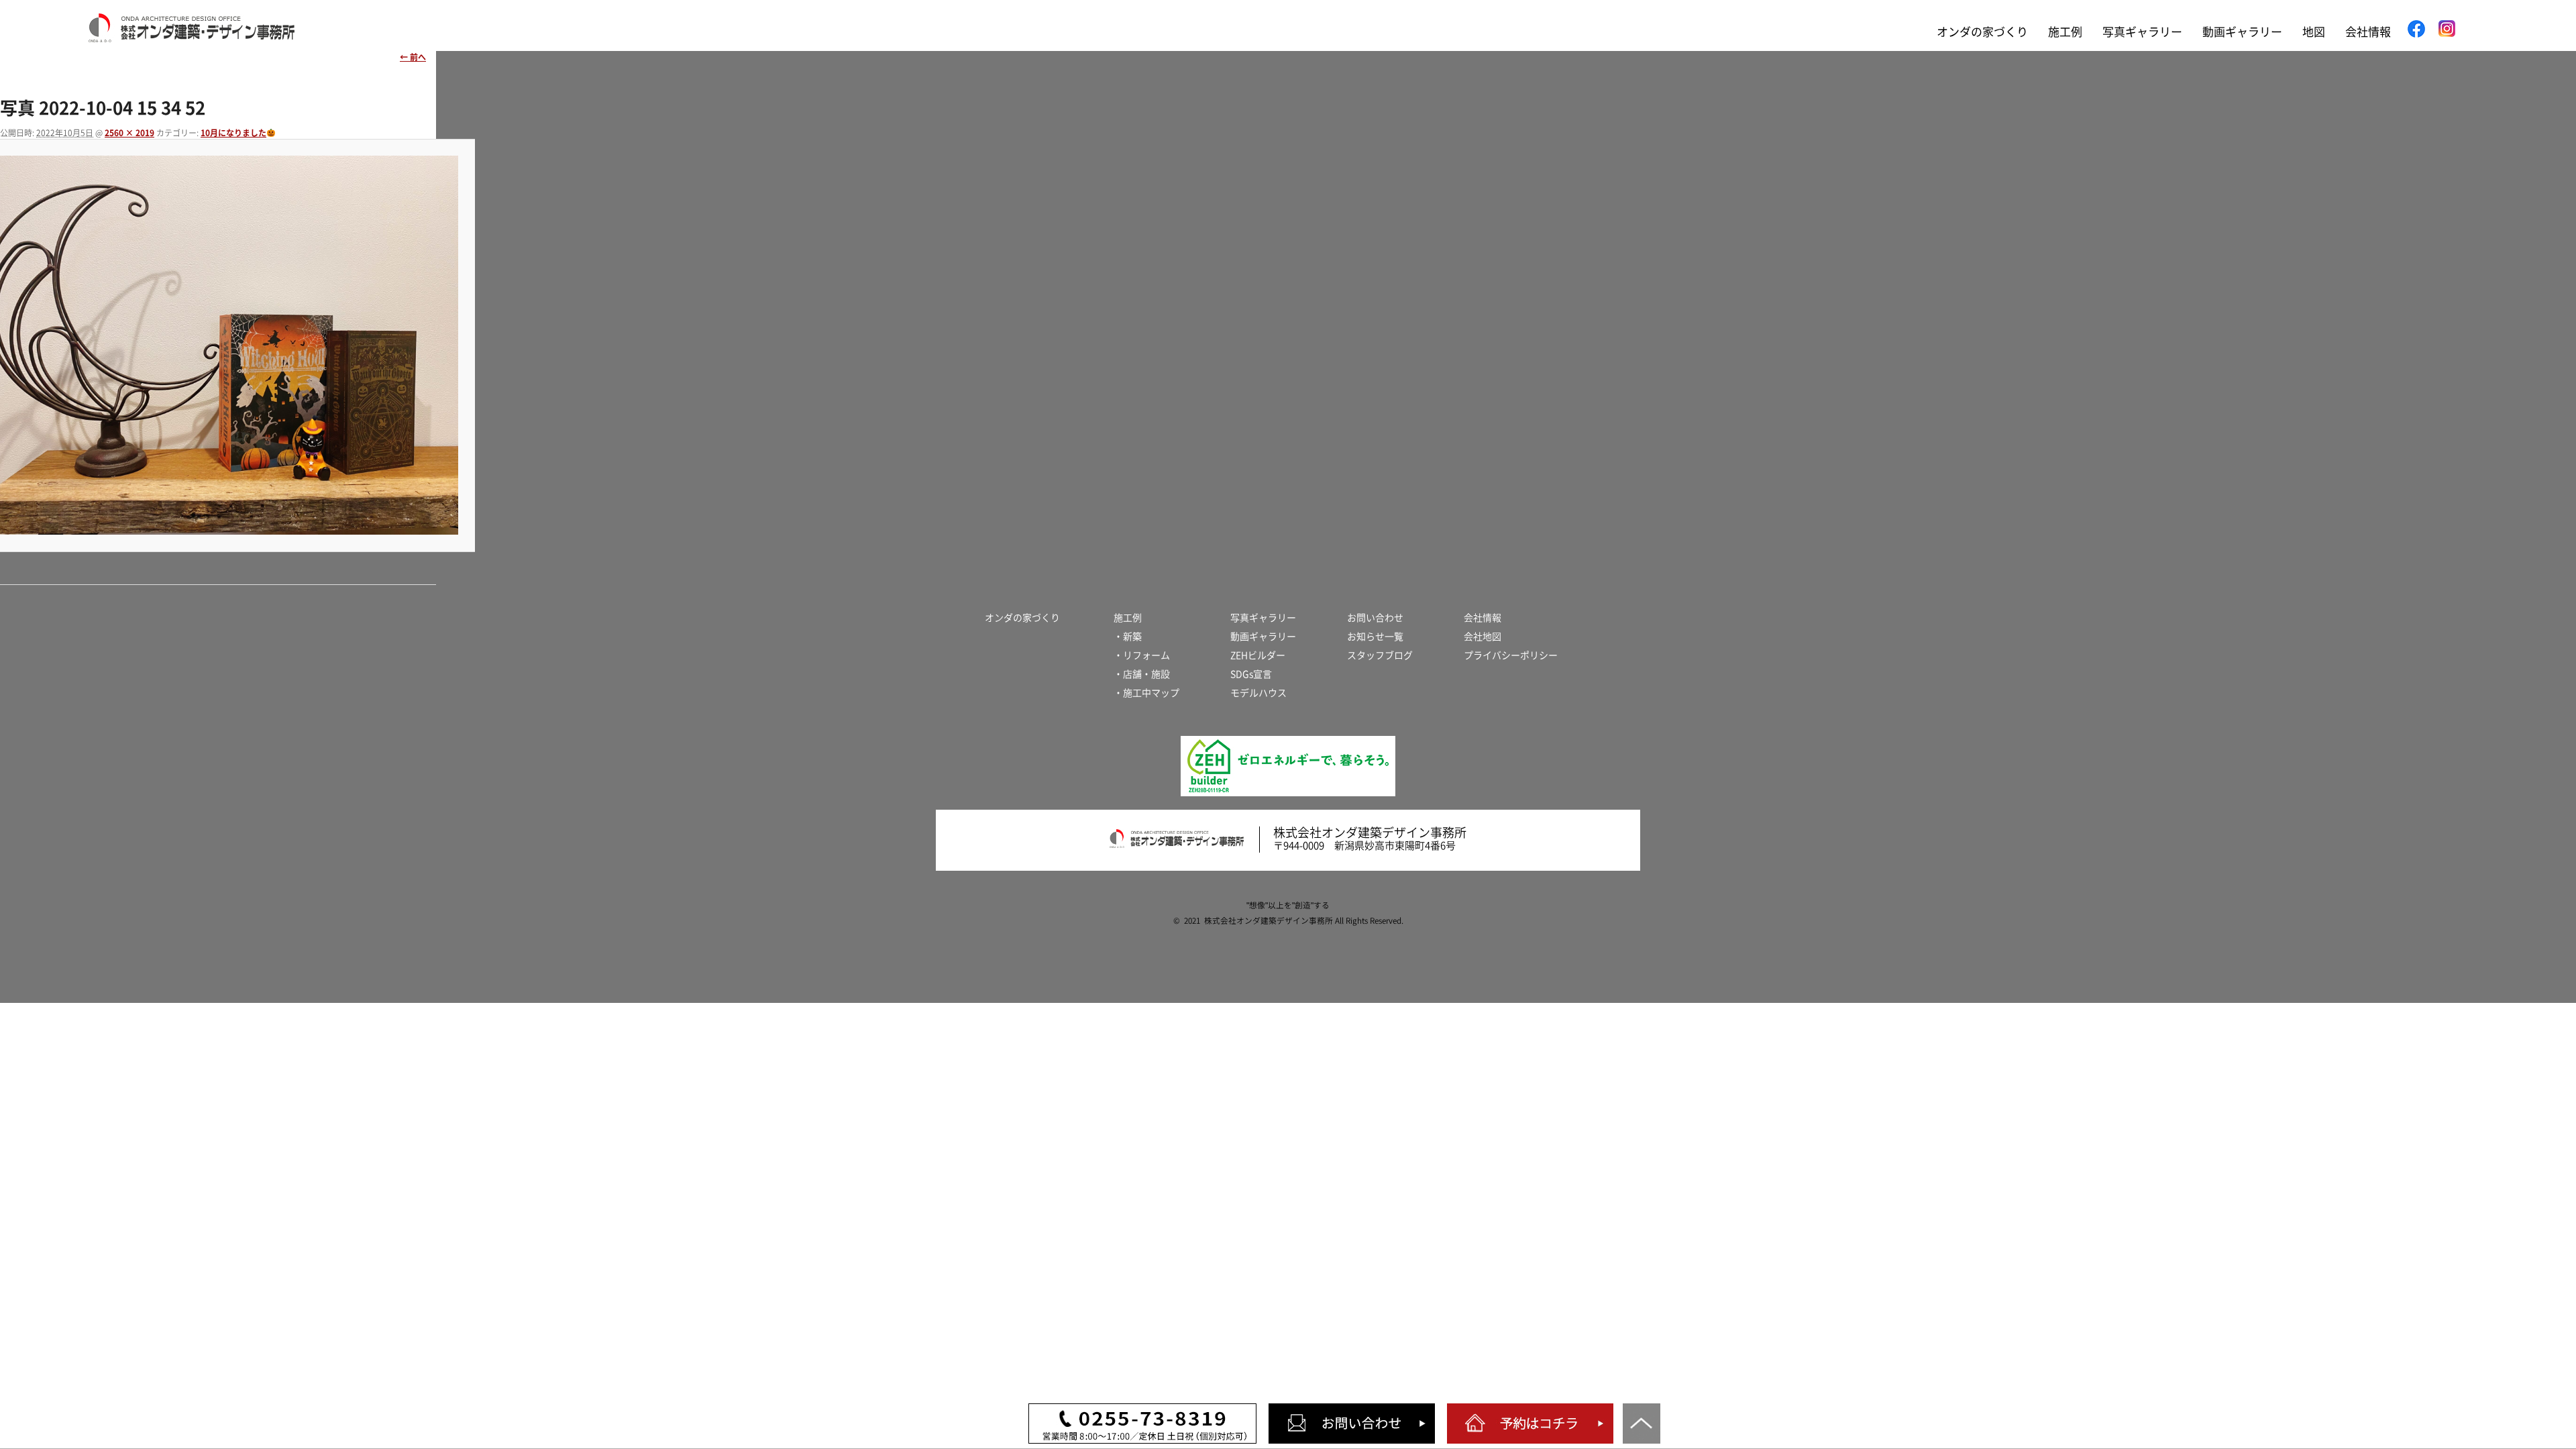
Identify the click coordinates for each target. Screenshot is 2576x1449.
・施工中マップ (1146, 693)
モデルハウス (1258, 693)
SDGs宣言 (1251, 674)
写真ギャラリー (2142, 32)
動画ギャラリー (2242, 32)
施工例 (2065, 32)
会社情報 (2368, 32)
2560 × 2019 (129, 133)
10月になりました (233, 133)
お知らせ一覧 (1375, 637)
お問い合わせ (1375, 618)
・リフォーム (1142, 655)
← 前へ (413, 57)
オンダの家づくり (1982, 32)
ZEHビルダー (1258, 655)
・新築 (1128, 637)
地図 (2314, 32)
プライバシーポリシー (1511, 655)
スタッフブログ (1380, 655)
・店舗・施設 (1142, 674)
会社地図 (1483, 637)
